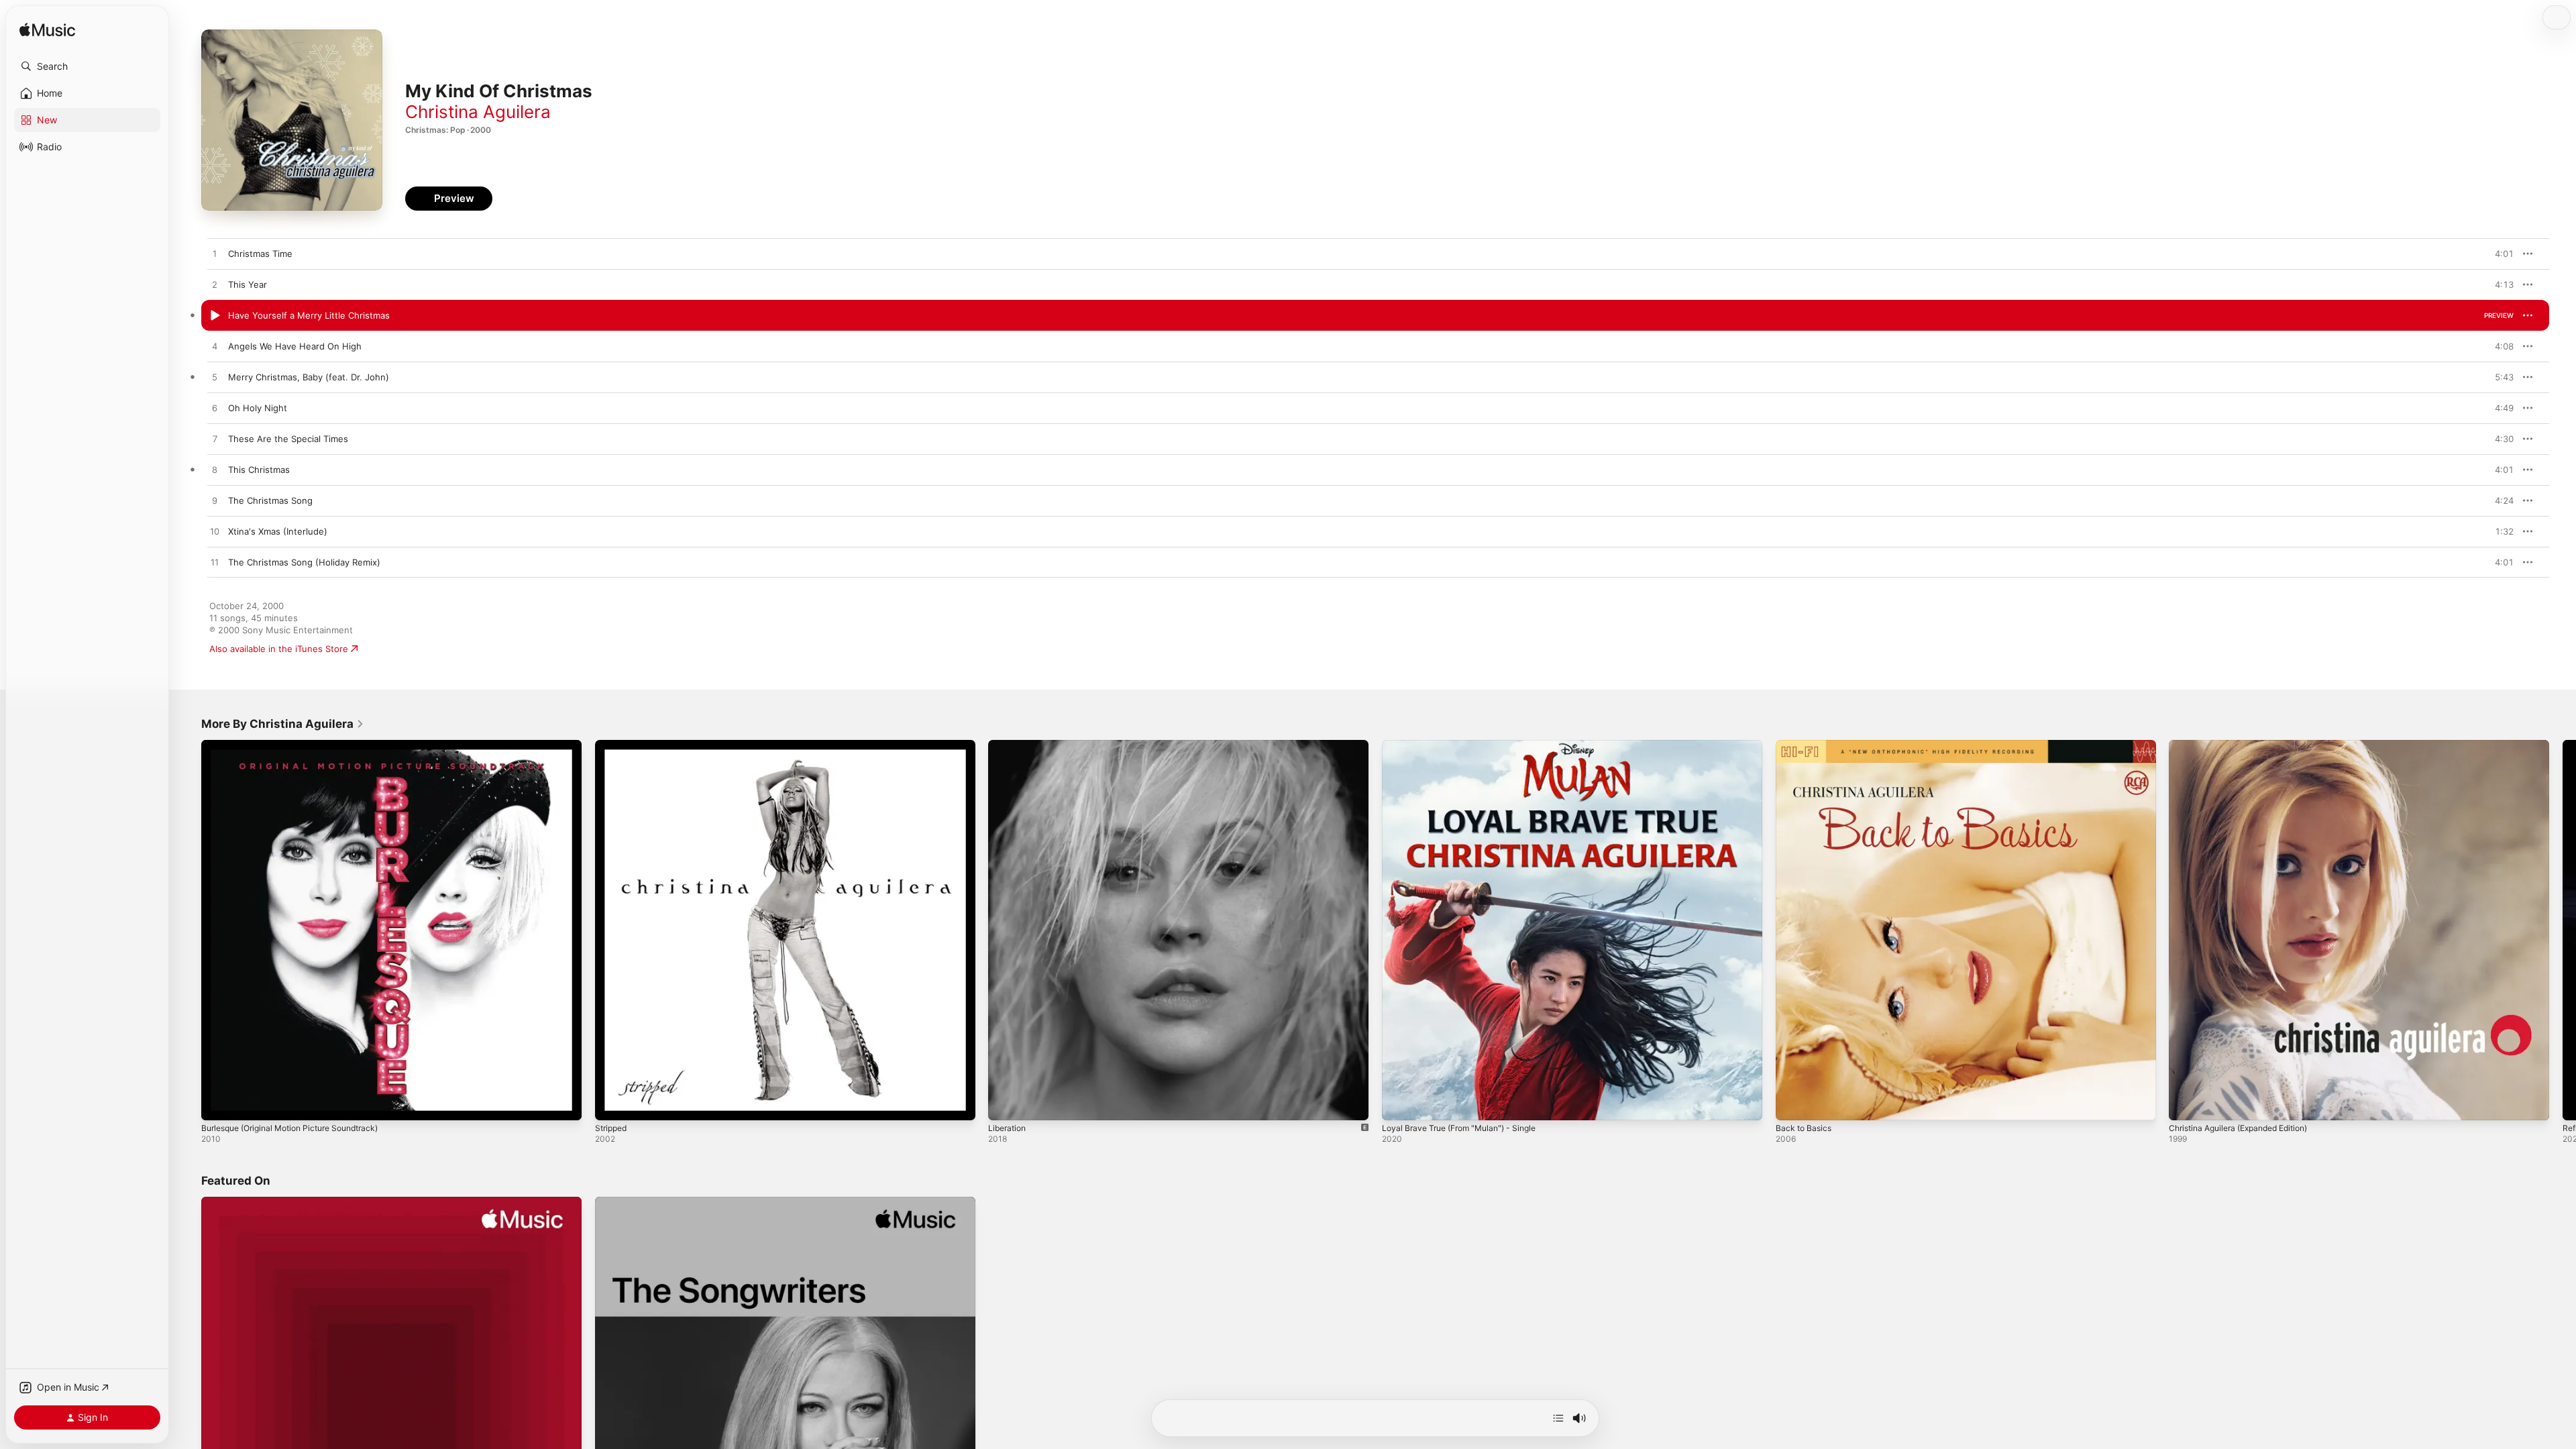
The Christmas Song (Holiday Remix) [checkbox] (304, 562)
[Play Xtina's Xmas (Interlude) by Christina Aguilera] (215, 532)
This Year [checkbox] (248, 284)
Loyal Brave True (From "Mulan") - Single (1467, 745)
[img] (47, 31)
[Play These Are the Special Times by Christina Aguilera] (215, 439)
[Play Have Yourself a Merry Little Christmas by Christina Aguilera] (215, 316)
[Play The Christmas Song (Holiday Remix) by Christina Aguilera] (215, 563)
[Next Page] (2563, 930)
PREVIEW (2499, 254)
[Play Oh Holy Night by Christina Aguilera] (215, 409)
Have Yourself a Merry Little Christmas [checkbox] (309, 315)
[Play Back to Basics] (1792, 1104)
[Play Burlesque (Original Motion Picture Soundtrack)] (218, 1104)
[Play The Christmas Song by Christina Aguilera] (215, 501)
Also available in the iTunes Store (279, 649)
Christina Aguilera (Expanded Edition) (2247, 745)
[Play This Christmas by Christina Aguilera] (215, 470)
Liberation (1009, 745)
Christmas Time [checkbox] (260, 254)
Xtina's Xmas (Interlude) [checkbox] (278, 531)
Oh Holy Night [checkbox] (258, 408)
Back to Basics (1806, 745)
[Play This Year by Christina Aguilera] (215, 285)
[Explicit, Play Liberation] (1005, 1104)
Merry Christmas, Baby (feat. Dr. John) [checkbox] (309, 377)
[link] (283, 724)
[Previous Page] (188, 930)
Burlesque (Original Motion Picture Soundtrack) (300, 745)
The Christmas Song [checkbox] (270, 500)
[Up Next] (1558, 1418)
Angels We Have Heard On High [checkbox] (295, 346)
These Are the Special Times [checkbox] (288, 439)
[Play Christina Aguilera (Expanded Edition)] (2186, 1104)
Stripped (613, 745)
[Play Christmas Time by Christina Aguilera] (215, 254)
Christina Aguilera (478, 112)
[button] (87, 66)
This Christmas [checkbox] (259, 470)
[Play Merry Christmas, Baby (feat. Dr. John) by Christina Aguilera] (215, 378)
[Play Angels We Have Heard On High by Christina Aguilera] (215, 347)
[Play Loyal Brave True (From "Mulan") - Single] (1399, 1104)
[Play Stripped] (612, 1104)
